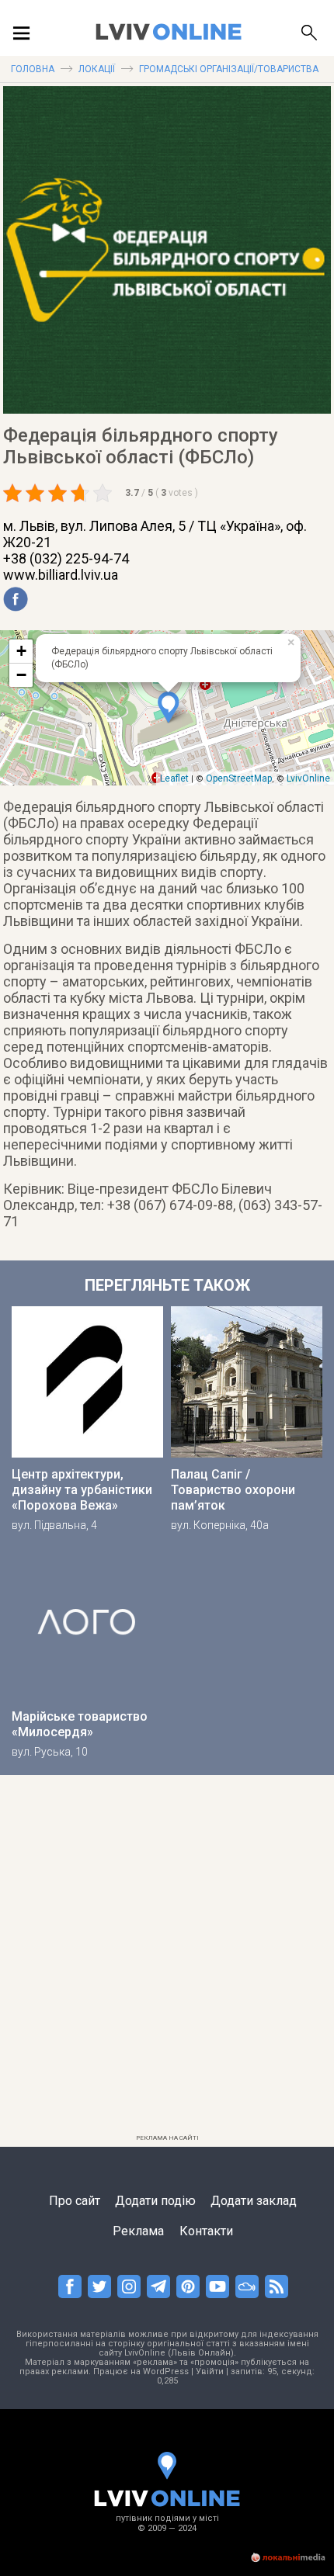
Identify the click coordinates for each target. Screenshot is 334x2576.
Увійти (210, 2371)
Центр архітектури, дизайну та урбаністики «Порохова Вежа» (82, 1490)
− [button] (21, 675)
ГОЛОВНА (33, 69)
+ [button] (21, 651)
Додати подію (155, 2201)
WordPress (166, 2371)
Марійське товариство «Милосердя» (80, 1724)
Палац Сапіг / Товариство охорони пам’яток (233, 1490)
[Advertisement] (167, 1961)
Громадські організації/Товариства (229, 69)
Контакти (206, 2231)
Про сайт (75, 2201)
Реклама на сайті (167, 2138)
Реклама (138, 2231)
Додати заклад (254, 2201)
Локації (97, 69)
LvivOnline (308, 778)
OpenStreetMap (239, 778)
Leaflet (174, 778)
